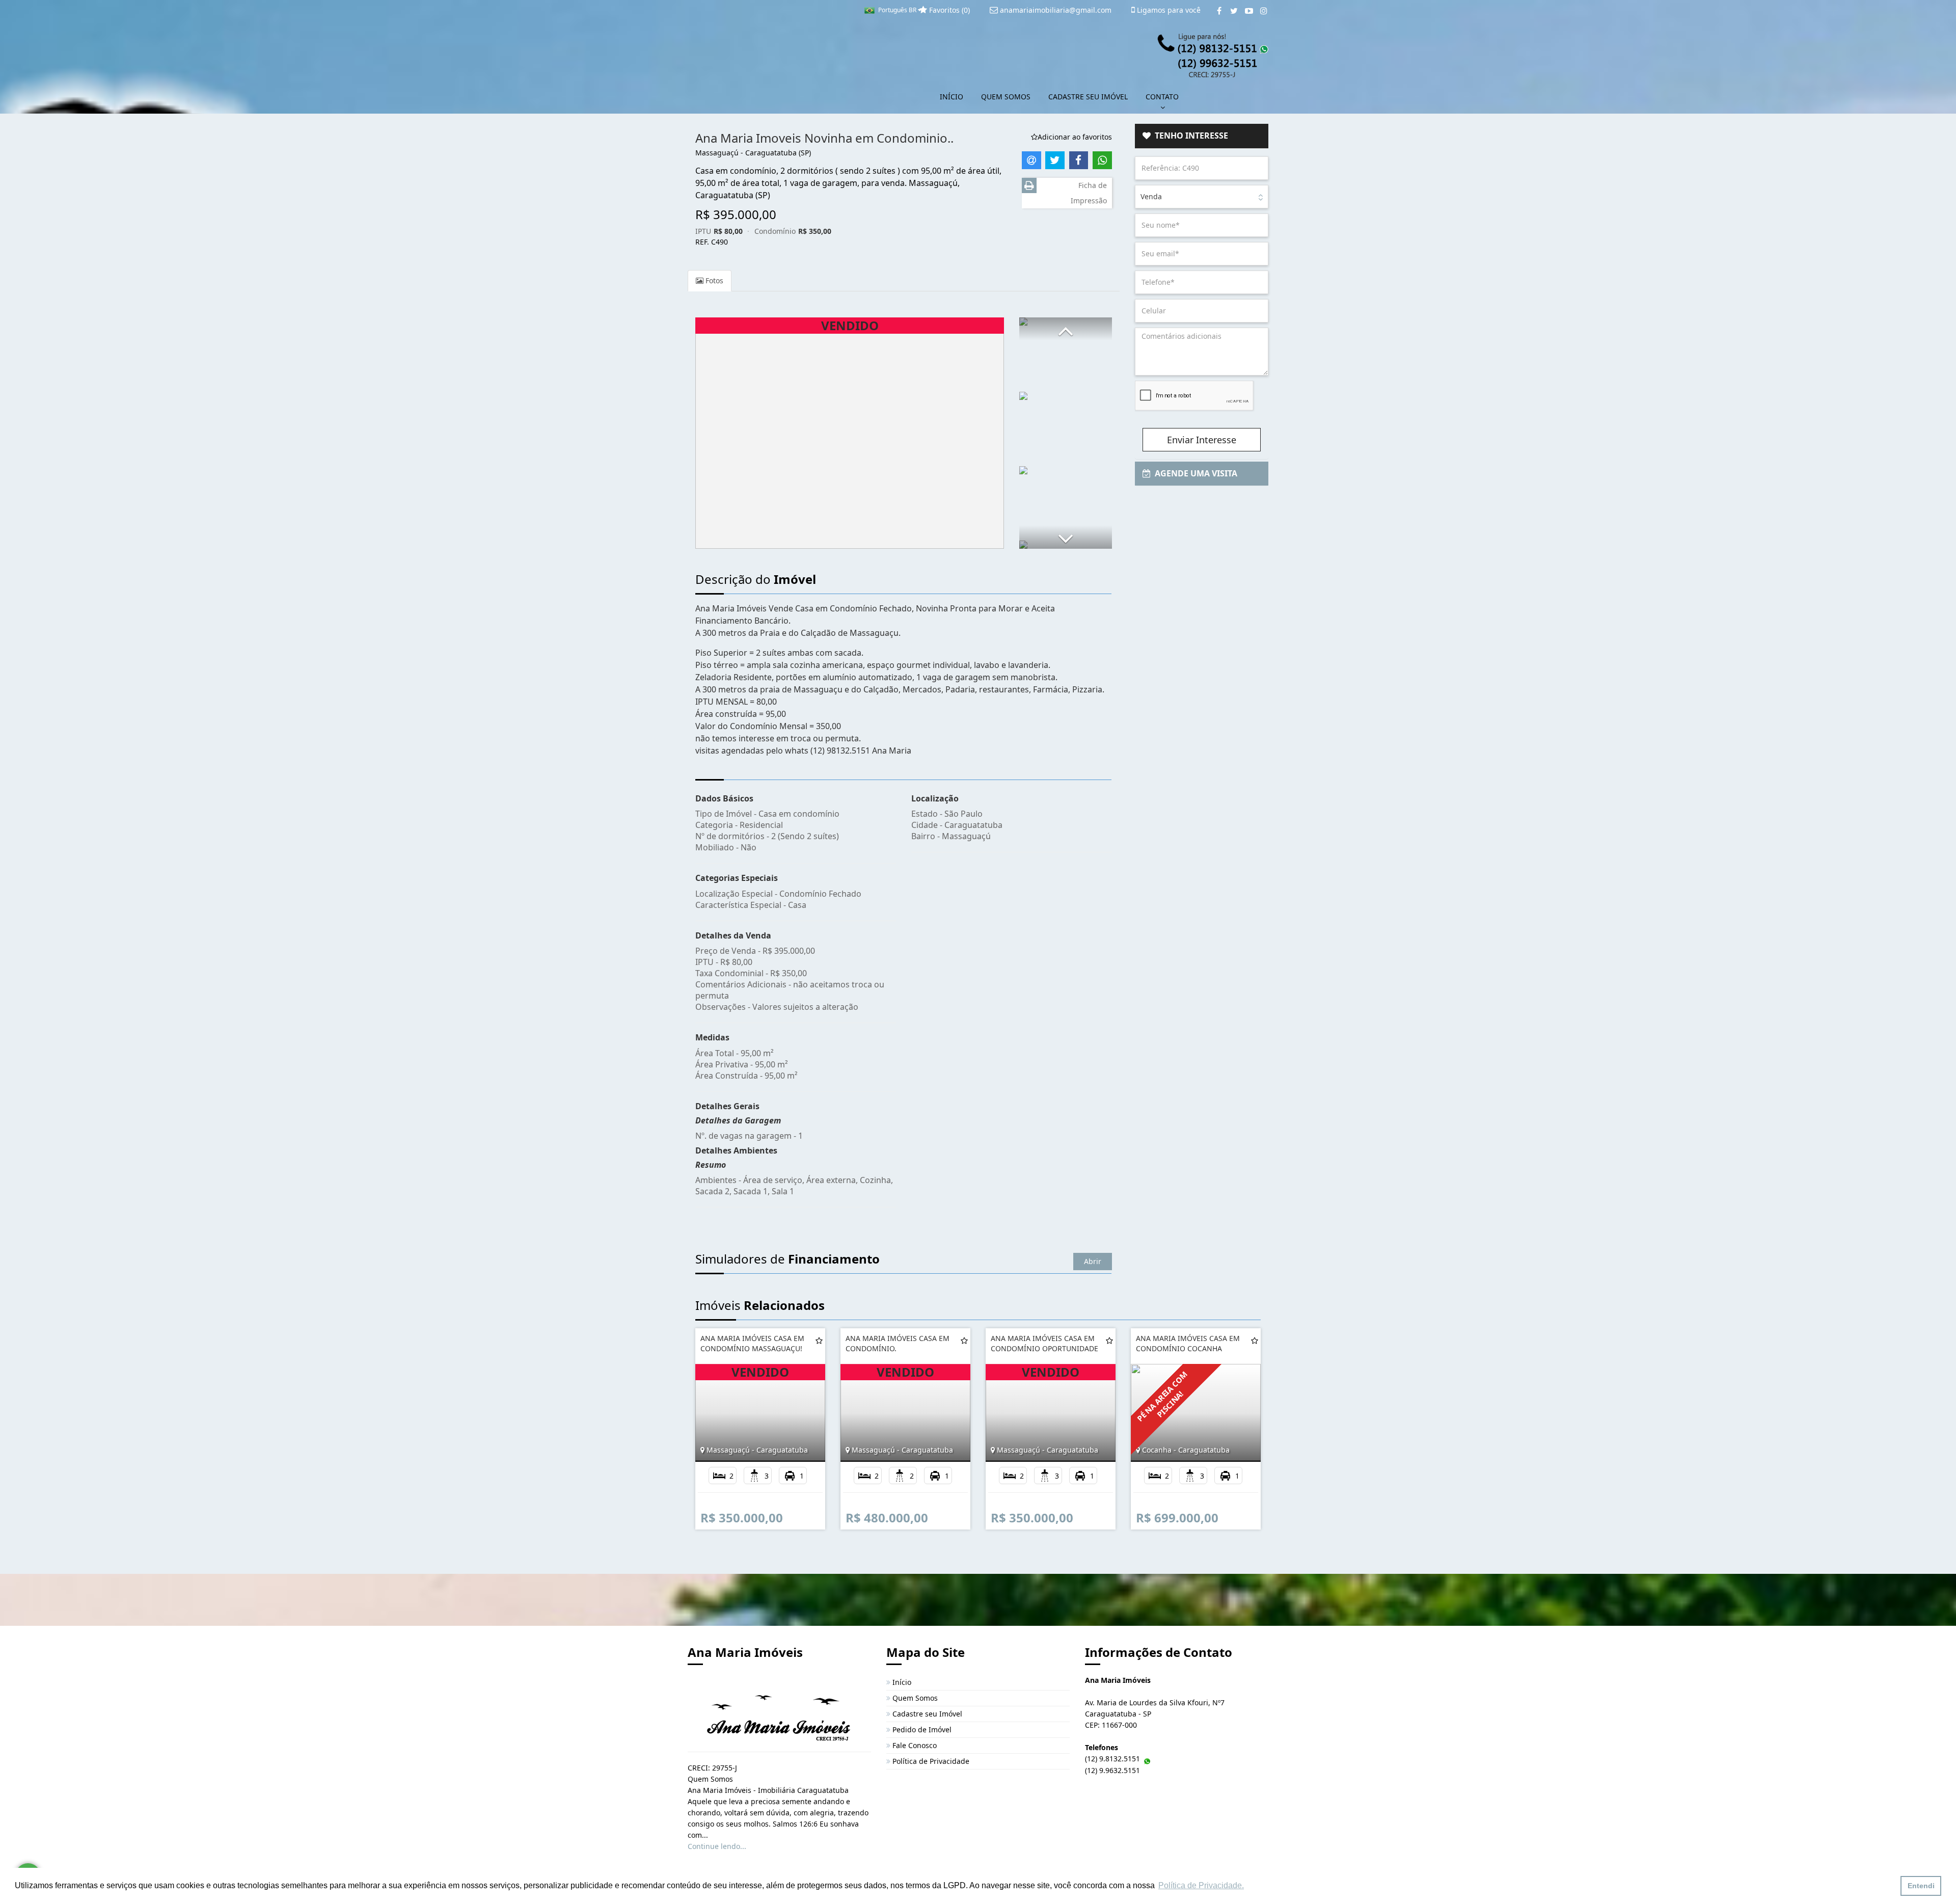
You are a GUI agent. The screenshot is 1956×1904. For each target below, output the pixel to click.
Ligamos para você (1168, 10)
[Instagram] (1264, 11)
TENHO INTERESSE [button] (1189, 136)
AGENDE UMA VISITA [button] (1194, 473)
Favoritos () (948, 10)
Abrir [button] (1093, 1261)
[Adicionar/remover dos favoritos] (819, 1340)
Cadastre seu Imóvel (926, 1714)
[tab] (1202, 136)
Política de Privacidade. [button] (1201, 1885)
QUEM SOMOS (1006, 97)
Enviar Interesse (1202, 440)
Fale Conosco (914, 1745)
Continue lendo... (717, 1846)
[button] (1066, 329)
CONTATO (1162, 97)
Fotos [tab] (713, 280)
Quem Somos (914, 1698)
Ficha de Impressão (1089, 193)
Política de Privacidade (930, 1761)
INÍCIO (952, 97)
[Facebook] (1219, 11)
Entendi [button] (1921, 1886)
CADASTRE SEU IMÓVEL (1088, 97)
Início (901, 1682)
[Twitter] (1234, 11)
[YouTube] (1249, 11)
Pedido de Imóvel (921, 1729)
